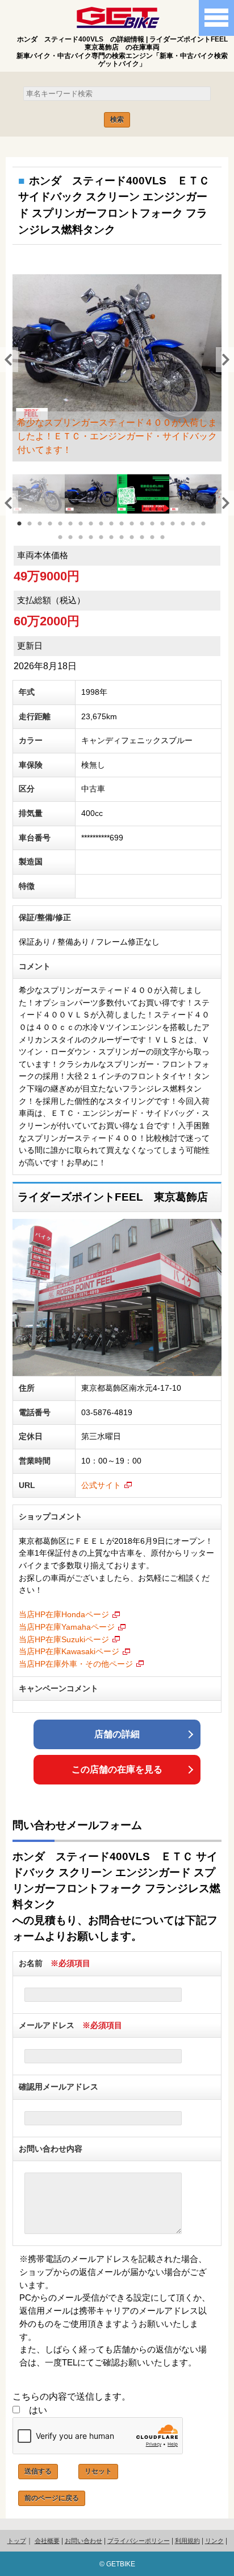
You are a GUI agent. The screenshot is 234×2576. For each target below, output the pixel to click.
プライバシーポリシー (139, 2541)
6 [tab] (77, 530)
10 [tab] (118, 530)
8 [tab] (97, 530)
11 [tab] (128, 530)
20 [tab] (66, 544)
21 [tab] (77, 544)
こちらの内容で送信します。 (72, 2396)
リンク (214, 2541)
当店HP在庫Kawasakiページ (69, 1651)
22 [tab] (87, 544)
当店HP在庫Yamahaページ (67, 1627)
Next (222, 358)
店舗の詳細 (117, 1734)
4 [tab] (56, 530)
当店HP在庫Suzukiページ (64, 1639)
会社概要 (47, 2541)
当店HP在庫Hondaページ (64, 1614)
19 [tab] (210, 530)
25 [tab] (118, 544)
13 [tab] (148, 530)
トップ (17, 2541)
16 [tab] (179, 530)
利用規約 (187, 2541)
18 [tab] (199, 530)
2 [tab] (36, 530)
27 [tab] (138, 544)
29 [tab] (158, 544)
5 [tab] (66, 530)
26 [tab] (128, 544)
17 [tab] (189, 530)
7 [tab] (87, 530)
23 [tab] (97, 544)
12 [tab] (138, 530)
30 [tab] (169, 544)
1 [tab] (26, 530)
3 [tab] (46, 530)
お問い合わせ (83, 2541)
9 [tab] (107, 530)
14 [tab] (158, 530)
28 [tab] (148, 544)
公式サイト (101, 1485)
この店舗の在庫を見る (117, 1769)
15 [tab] (169, 530)
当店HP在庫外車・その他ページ (76, 1664)
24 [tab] (107, 544)
